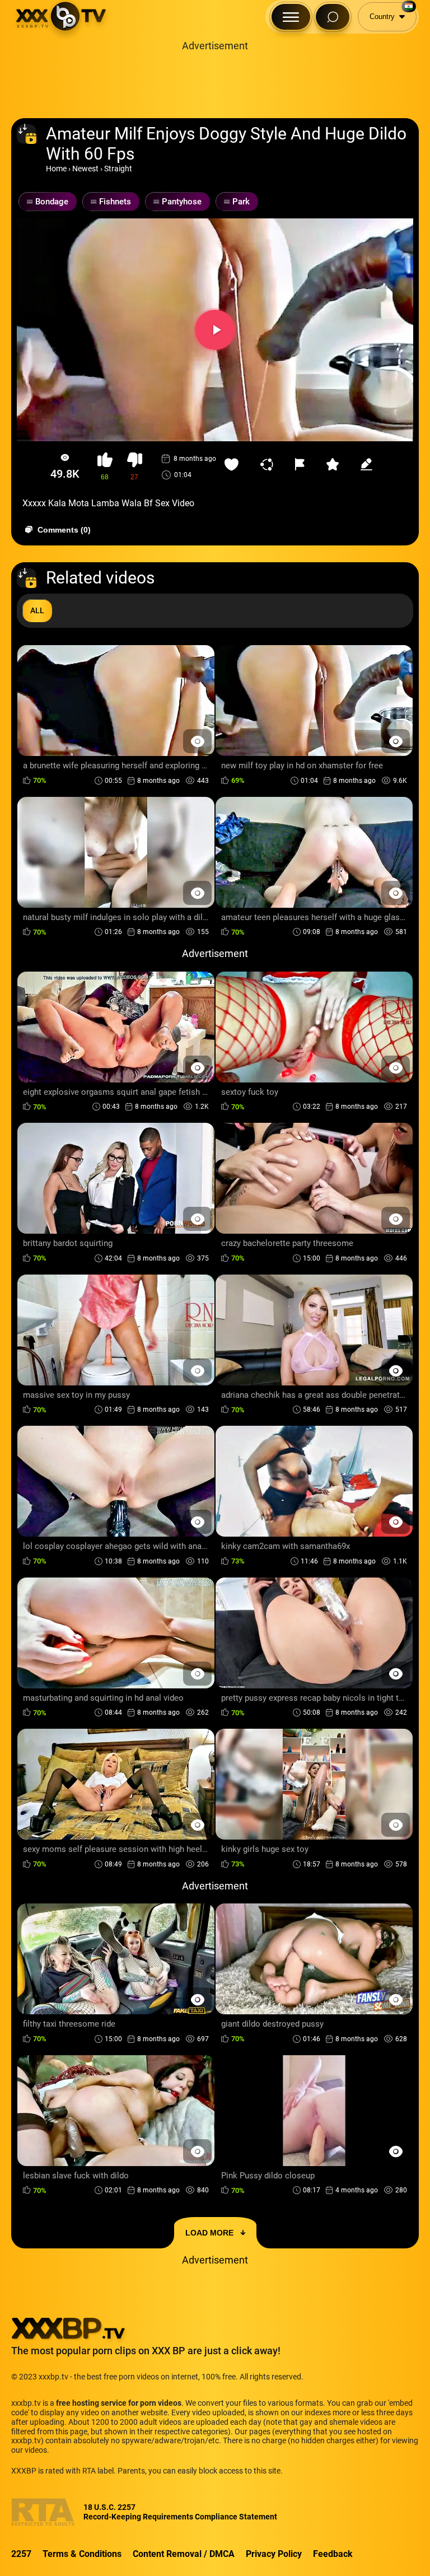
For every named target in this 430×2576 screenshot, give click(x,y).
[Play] (215, 330)
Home (56, 169)
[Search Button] (333, 17)
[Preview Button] (197, 741)
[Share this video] (269, 464)
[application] (215, 330)
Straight (118, 169)
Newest (85, 169)
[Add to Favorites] (234, 464)
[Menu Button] (291, 17)
